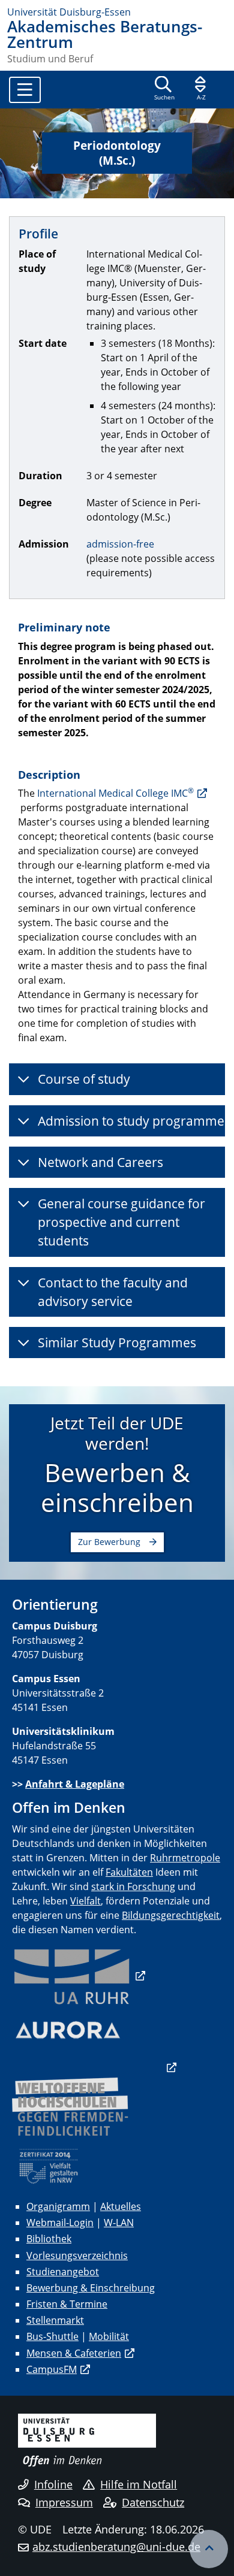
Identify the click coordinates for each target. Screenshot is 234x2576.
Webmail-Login (60, 2223)
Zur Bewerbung (109, 1542)
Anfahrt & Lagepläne (75, 1784)
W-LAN (119, 2223)
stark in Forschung (133, 1886)
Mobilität (109, 2336)
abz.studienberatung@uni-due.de (116, 2547)
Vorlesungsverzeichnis (77, 2255)
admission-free (120, 544)
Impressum (64, 2502)
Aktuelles (121, 2206)
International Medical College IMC (115, 793)
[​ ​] (94, 2067)
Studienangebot (63, 2272)
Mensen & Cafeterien (74, 2353)
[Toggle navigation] (25, 90)
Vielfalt (85, 1901)
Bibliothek (49, 2239)
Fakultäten (129, 1872)
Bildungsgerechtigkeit (171, 1915)
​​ (79, 1976)
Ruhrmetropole (185, 1858)
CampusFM (52, 2369)
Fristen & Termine (67, 2304)
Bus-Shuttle (52, 2336)
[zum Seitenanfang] (209, 2549)
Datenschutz (153, 2502)
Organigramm (58, 2206)
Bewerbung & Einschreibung (91, 2288)
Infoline (53, 2484)
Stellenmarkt (55, 2320)
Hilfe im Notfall (139, 2484)
